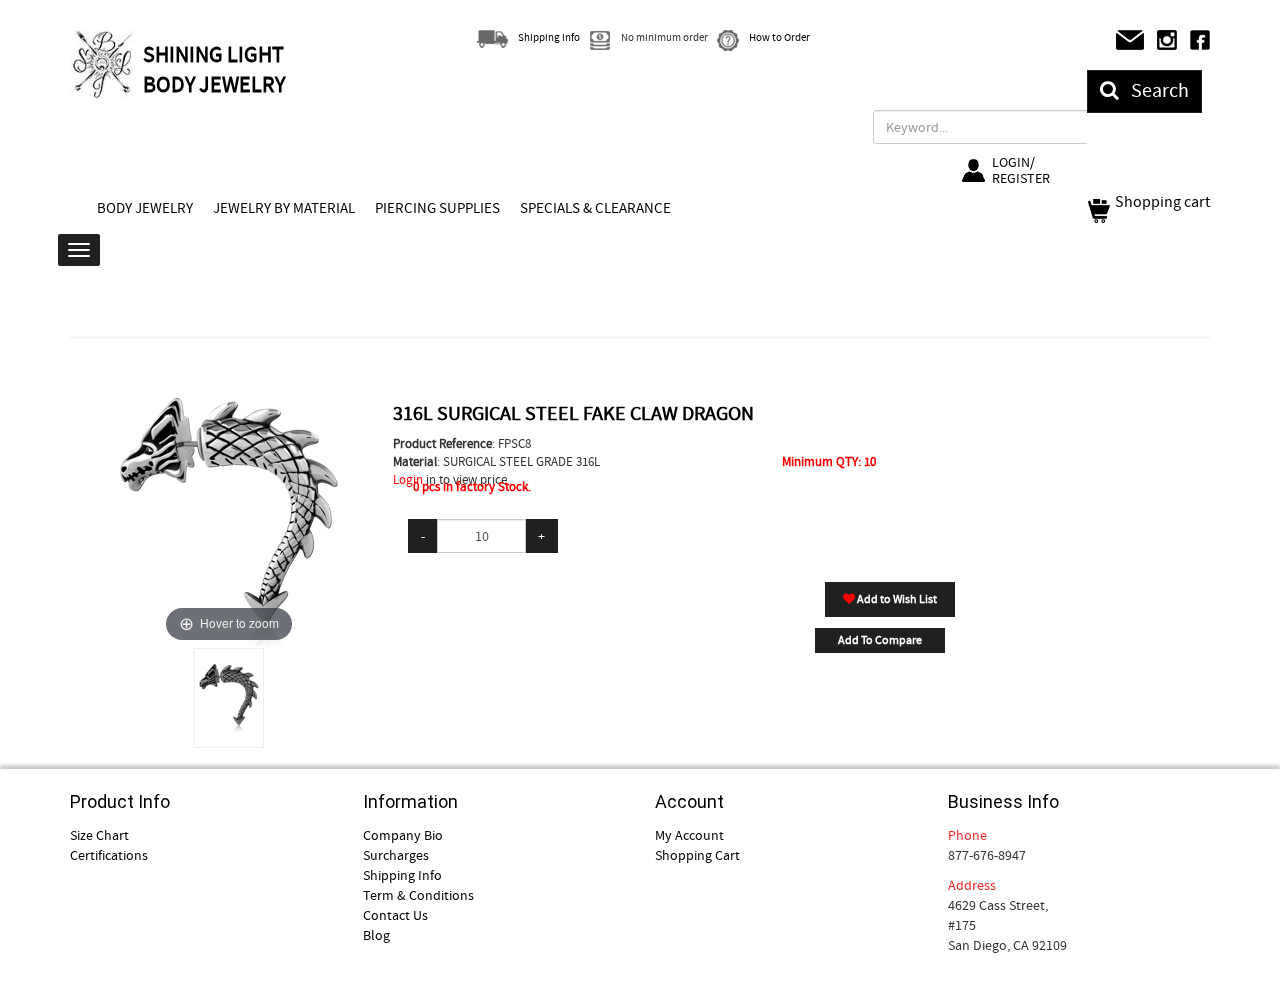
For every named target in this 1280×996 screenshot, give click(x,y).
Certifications (109, 855)
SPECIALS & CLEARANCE (595, 208)
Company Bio (403, 835)
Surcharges (396, 855)
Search (1154, 90)
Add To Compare (880, 640)
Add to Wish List (896, 599)
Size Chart (99, 835)
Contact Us (395, 915)
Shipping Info (402, 875)
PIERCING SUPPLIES (437, 208)
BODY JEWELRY (145, 208)
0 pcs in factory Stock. (472, 486)
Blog (376, 935)
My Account (689, 835)
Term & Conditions (418, 895)
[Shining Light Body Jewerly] (104, 64)
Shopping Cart (697, 855)
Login (408, 479)
